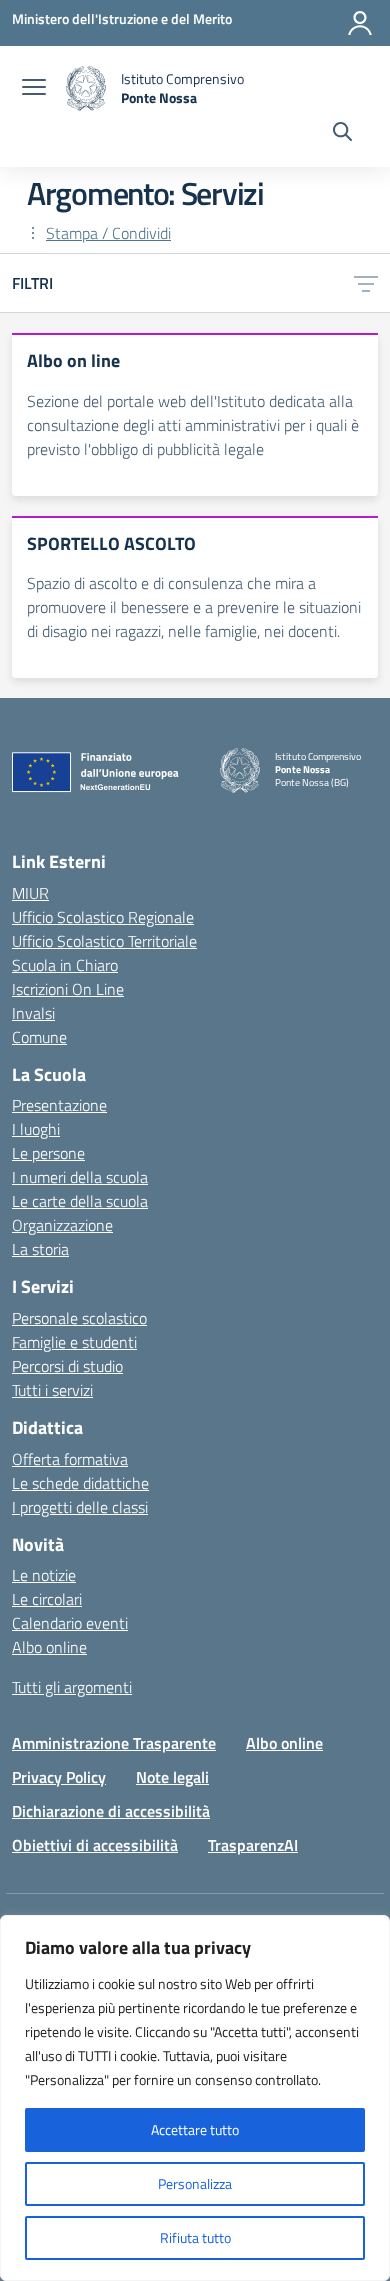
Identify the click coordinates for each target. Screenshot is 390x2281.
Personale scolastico (79, 1318)
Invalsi (33, 1013)
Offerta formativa (70, 1459)
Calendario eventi (70, 1623)
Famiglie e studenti (74, 1342)
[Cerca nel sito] (342, 134)
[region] (195, 2098)
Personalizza (195, 2183)
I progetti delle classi (80, 1507)
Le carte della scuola (80, 1201)
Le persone (48, 1153)
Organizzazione (62, 1225)
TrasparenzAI (253, 1845)
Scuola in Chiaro (65, 965)
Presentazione (59, 1105)
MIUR (30, 893)
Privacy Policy (59, 1777)
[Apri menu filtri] (366, 283)
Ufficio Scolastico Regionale (103, 917)
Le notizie (44, 1575)
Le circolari (47, 1599)
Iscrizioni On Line (68, 989)
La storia (40, 1249)
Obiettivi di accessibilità (95, 1845)
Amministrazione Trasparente (114, 1743)
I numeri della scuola (80, 1177)
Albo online (49, 1647)
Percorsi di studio (67, 1366)
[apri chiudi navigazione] (34, 89)
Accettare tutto (195, 2129)
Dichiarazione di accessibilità (111, 1811)
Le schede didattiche (80, 1483)
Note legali (172, 1777)
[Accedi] (360, 23)
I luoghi (36, 1129)
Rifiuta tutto (195, 2237)
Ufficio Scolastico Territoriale (104, 941)
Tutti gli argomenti (72, 1687)
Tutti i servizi (52, 1390)
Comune (39, 1037)
